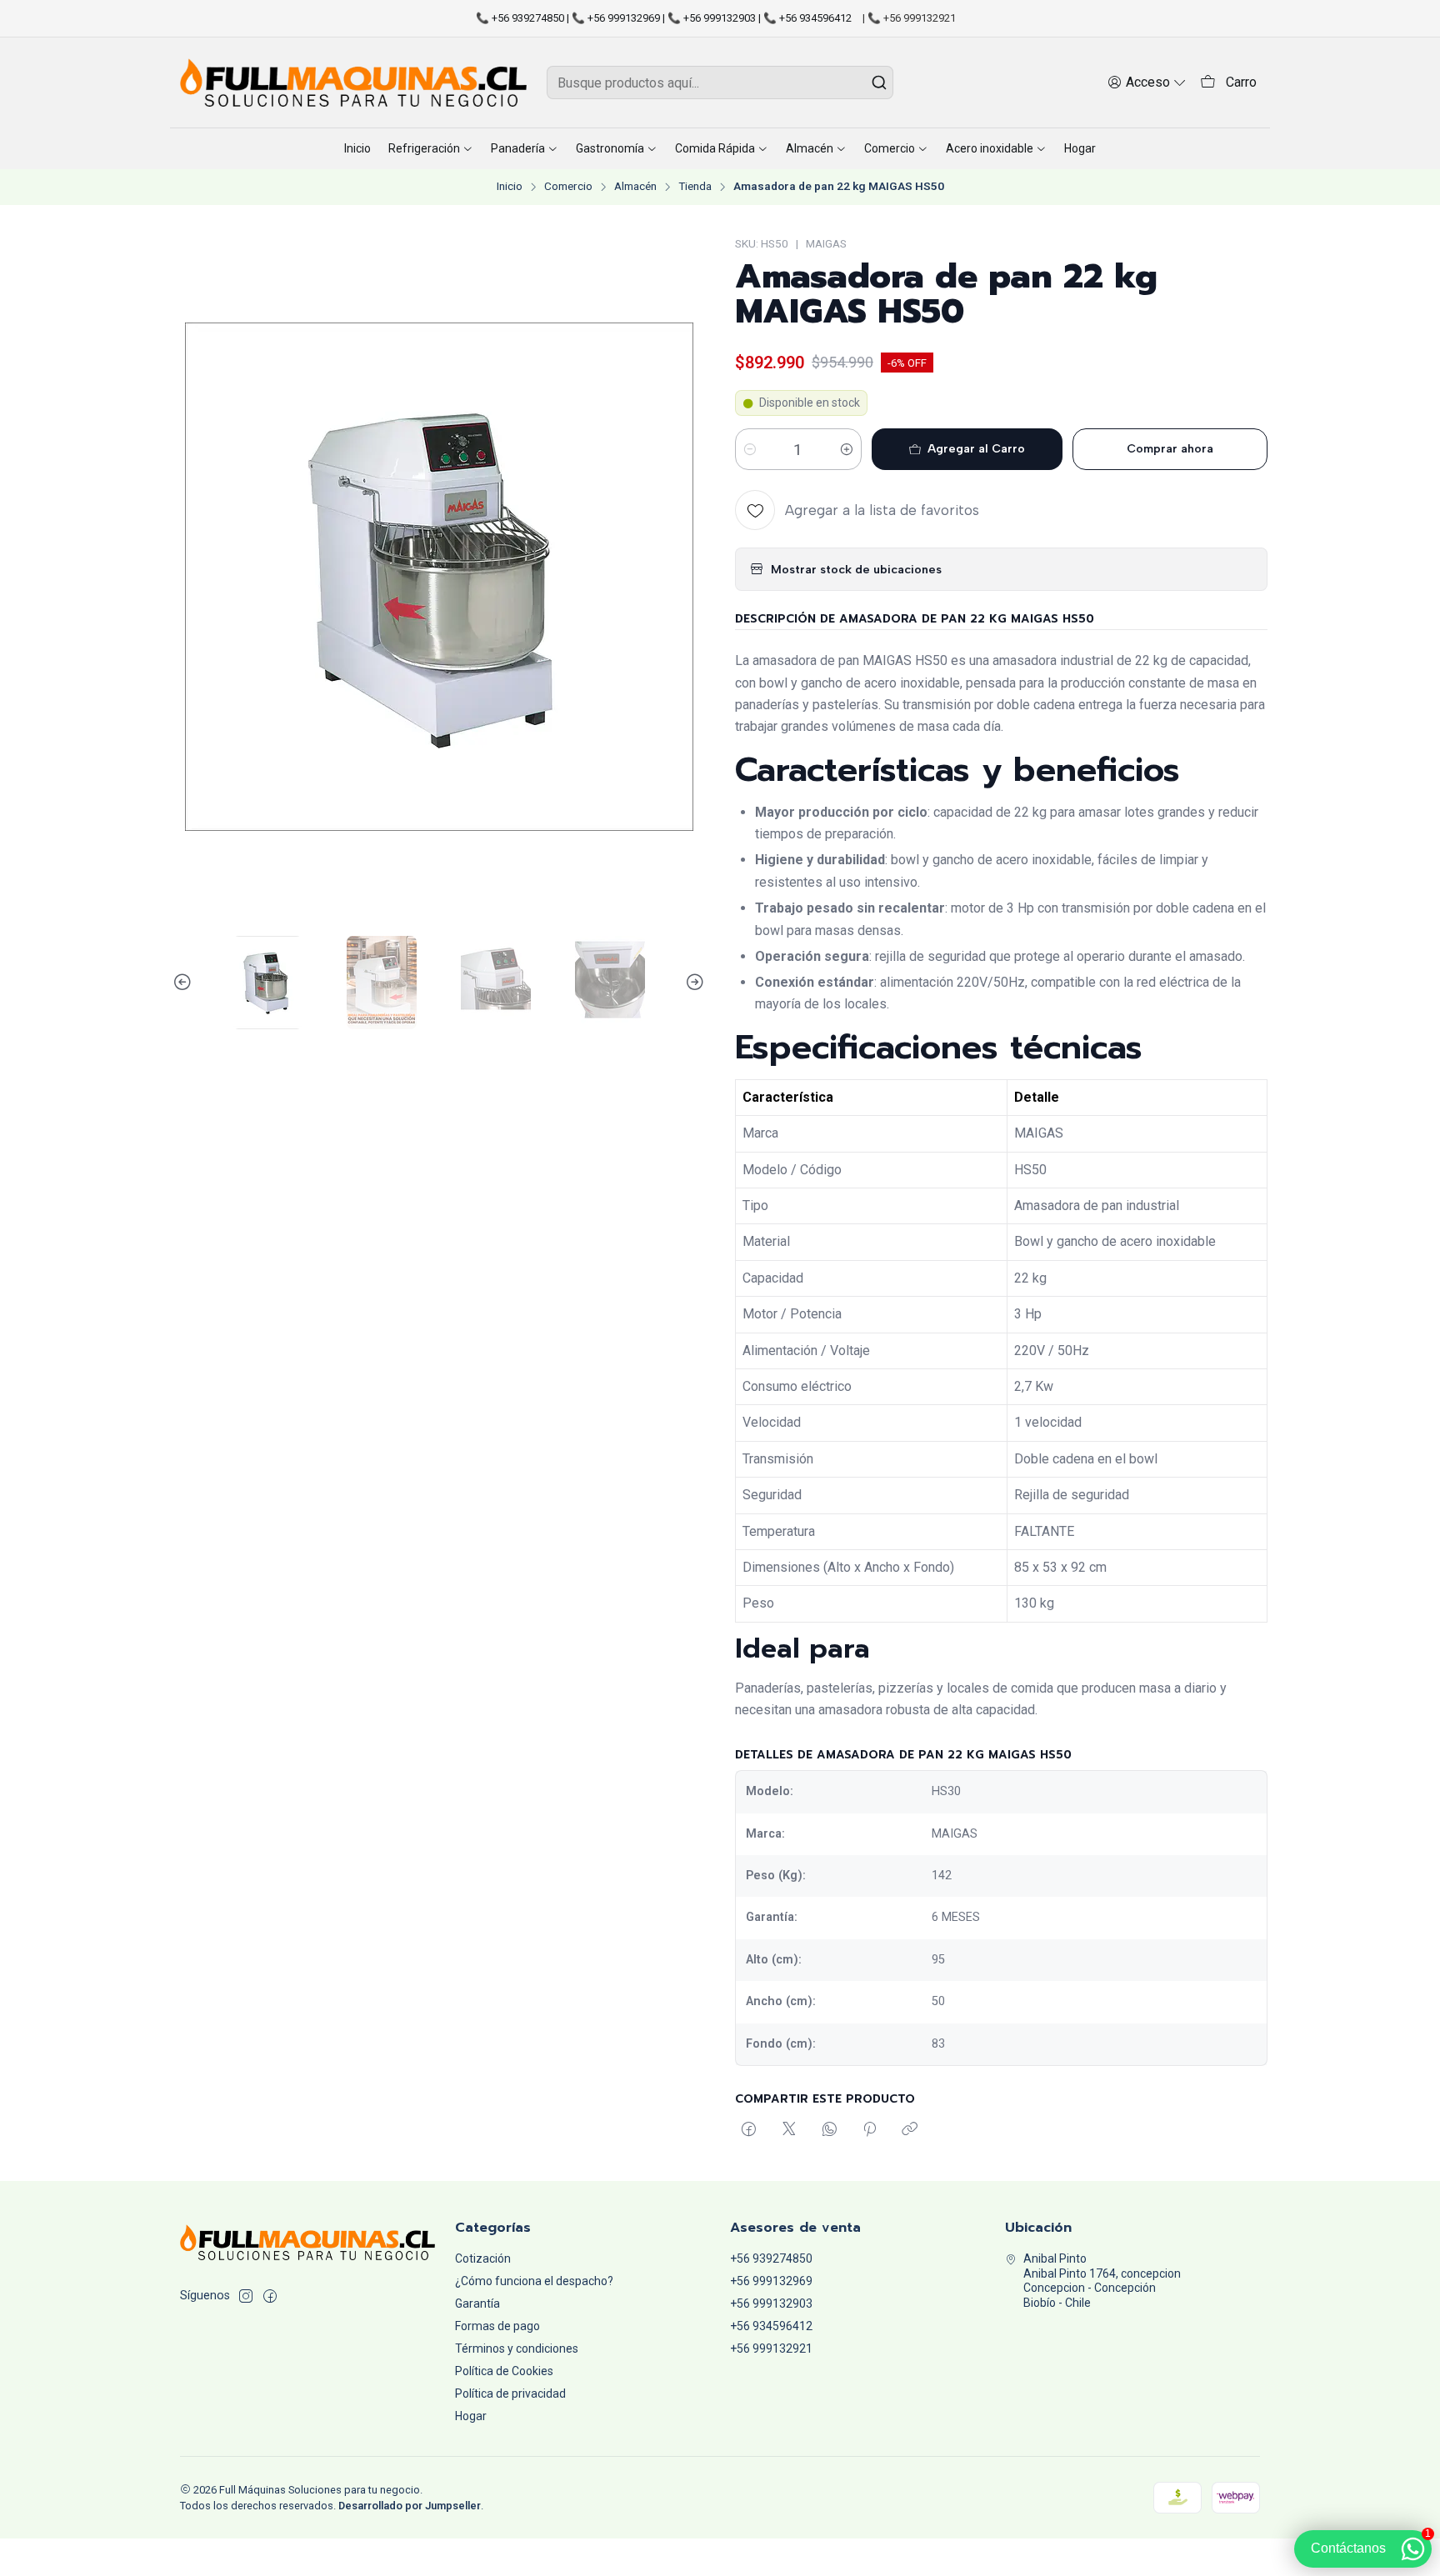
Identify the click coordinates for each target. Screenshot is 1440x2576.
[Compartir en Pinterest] (870, 2130)
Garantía (477, 2303)
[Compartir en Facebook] (749, 2130)
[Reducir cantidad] (750, 449)
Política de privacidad (510, 2393)
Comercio (568, 187)
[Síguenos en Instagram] (246, 2296)
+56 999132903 (771, 2303)
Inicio (510, 187)
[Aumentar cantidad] (847, 449)
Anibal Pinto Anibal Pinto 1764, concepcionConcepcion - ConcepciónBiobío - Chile (1102, 2281)
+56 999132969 (771, 2281)
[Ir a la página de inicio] (353, 83)
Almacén (635, 187)
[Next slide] (692, 983)
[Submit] (879, 83)
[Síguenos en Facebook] (270, 2296)
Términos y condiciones (517, 2348)
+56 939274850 (771, 2258)
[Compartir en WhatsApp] (830, 2130)
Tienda (695, 187)
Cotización (483, 2258)
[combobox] (720, 83)
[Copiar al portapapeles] (910, 2130)
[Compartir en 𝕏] (789, 2130)
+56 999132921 (771, 2348)
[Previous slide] (185, 983)
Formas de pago (497, 2326)
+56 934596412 (771, 2326)
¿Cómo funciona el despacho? (534, 2281)
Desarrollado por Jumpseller (410, 2506)
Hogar (471, 2416)
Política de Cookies (504, 2371)
